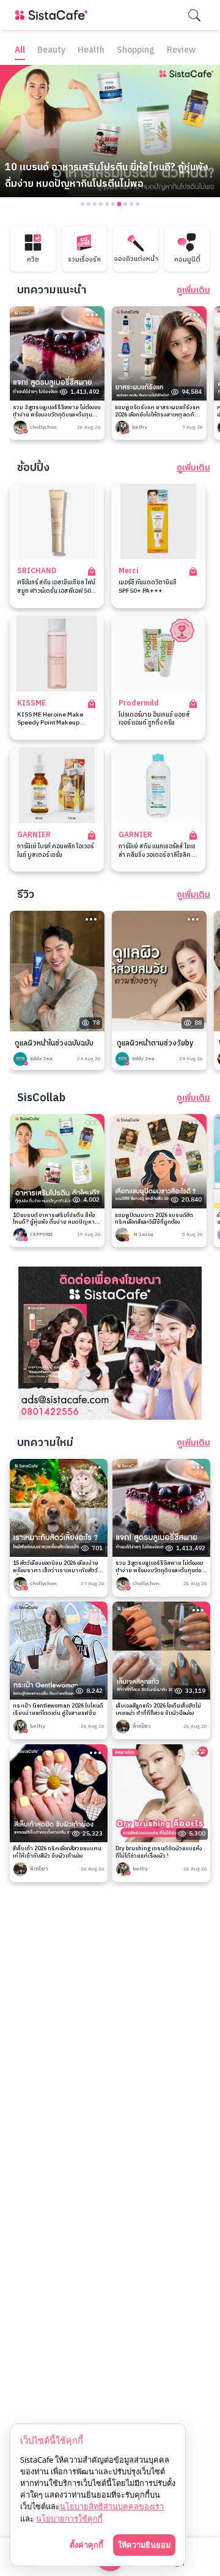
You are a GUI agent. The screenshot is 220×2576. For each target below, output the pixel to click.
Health (91, 51)
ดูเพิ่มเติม (193, 290)
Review (181, 51)
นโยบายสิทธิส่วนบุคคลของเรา (112, 2506)
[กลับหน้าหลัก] (54, 15)
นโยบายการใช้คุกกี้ (69, 2518)
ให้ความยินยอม (144, 2545)
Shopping (136, 51)
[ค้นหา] (194, 15)
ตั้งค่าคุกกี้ (86, 2545)
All (20, 51)
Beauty (51, 51)
